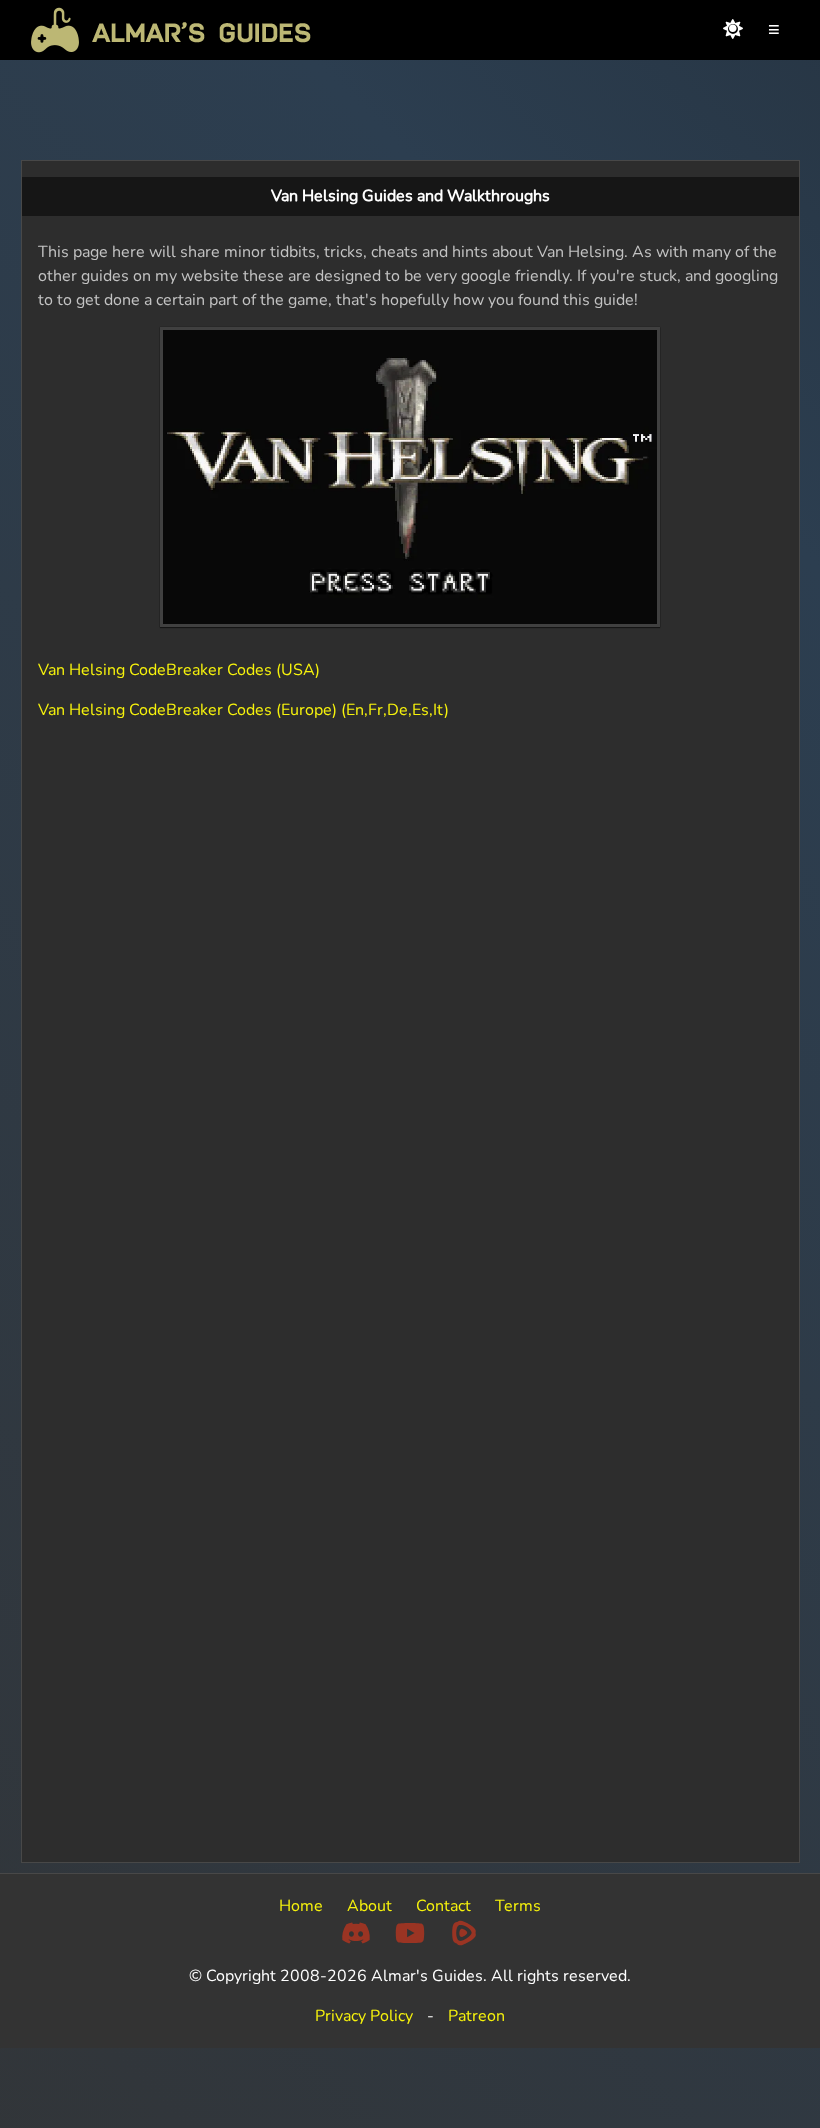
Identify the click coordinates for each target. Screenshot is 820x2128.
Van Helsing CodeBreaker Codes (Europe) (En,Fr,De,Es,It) (243, 710)
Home (301, 1906)
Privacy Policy (364, 2016)
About (369, 1906)
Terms (518, 1906)
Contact (443, 1906)
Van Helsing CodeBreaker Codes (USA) (179, 670)
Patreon (476, 2016)
